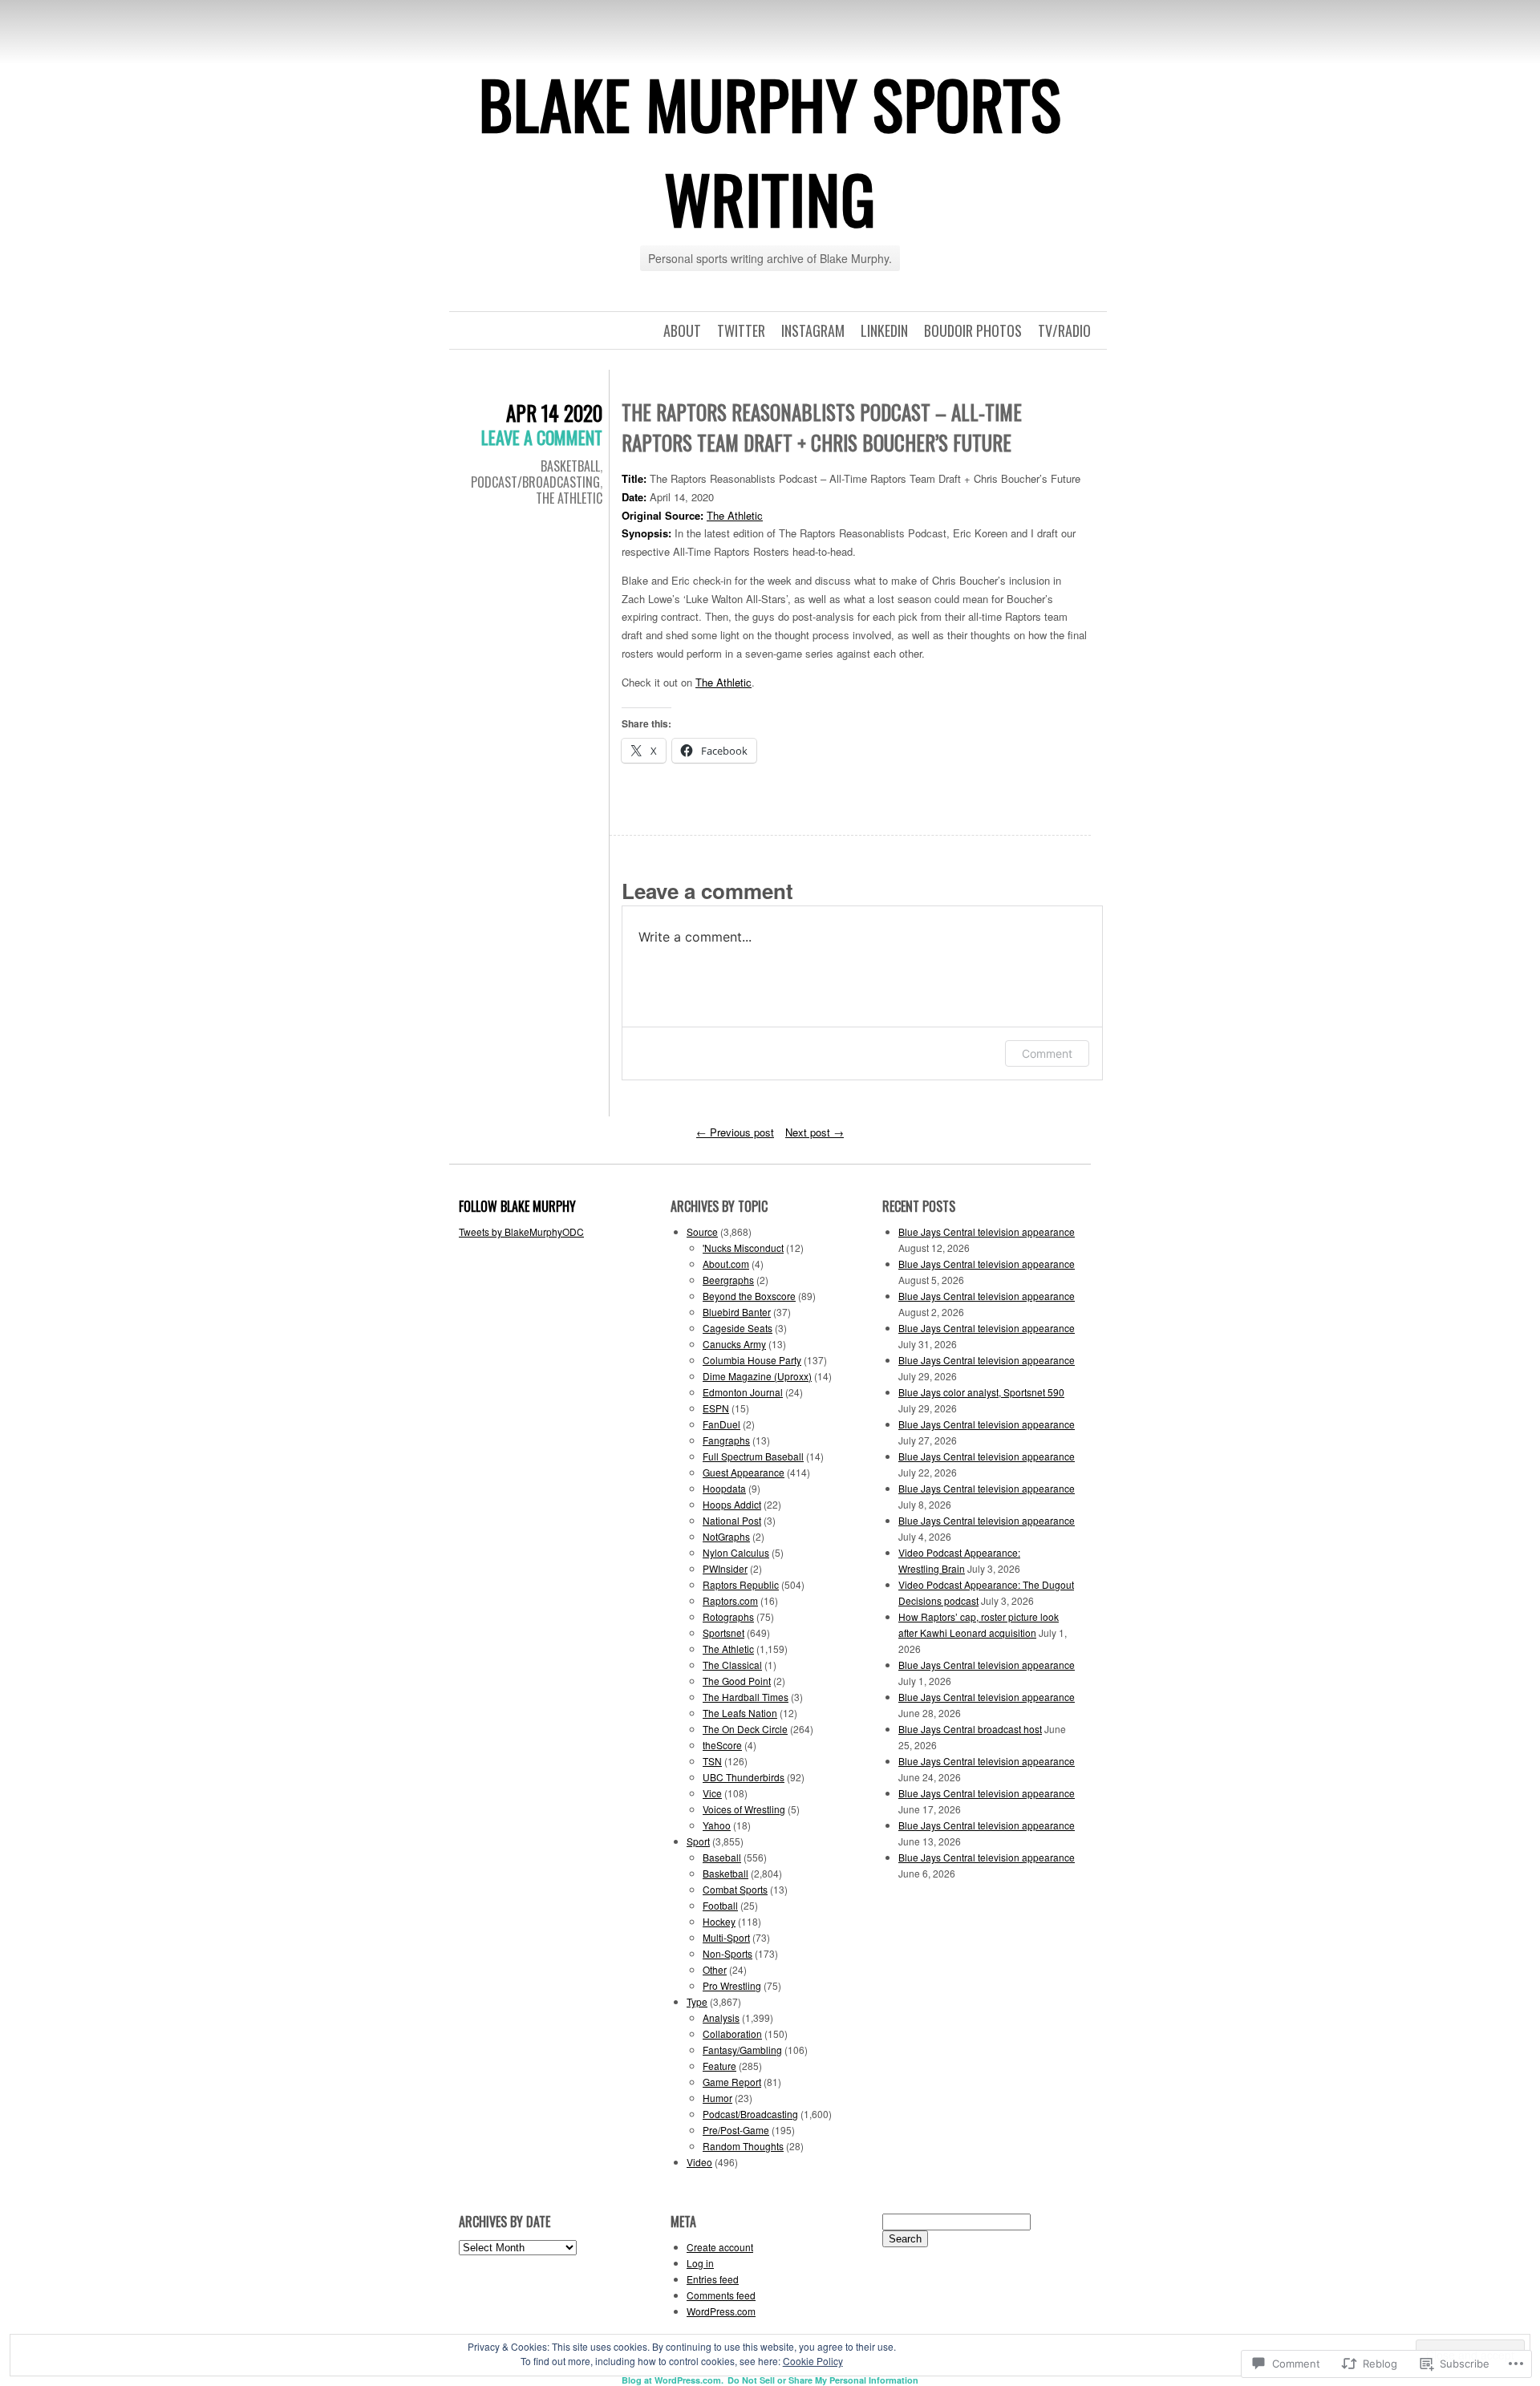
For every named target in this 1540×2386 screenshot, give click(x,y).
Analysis (721, 2017)
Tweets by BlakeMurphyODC (521, 1231)
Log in (700, 2263)
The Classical (732, 1665)
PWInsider (725, 1568)
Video (699, 2162)
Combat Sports (735, 1889)
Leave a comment (542, 437)
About (682, 330)
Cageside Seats (738, 1328)
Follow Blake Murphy (517, 1206)
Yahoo (717, 1825)
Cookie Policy (813, 2361)
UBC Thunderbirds (744, 1777)
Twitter (741, 330)
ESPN (716, 1408)
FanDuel (721, 1424)
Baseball (722, 1857)
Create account (720, 2247)
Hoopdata (724, 1488)
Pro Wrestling (732, 1985)
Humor (717, 2098)
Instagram (813, 330)
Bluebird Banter (737, 1312)
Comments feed (721, 2295)
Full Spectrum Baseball (753, 1456)
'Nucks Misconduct (743, 1248)
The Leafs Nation (740, 1713)
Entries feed (713, 2279)
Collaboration (732, 2034)
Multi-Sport (726, 1937)
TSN (712, 1761)
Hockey (719, 1921)
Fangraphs (726, 1440)
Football (720, 1905)
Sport (698, 1841)
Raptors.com (730, 1600)
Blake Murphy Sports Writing (770, 151)
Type (697, 2001)
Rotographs (728, 1616)
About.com (726, 1264)
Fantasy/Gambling (742, 2050)
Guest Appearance (744, 1472)
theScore (722, 1745)
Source (702, 1231)
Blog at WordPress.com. (673, 2380)
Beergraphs (728, 1280)
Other (715, 1969)
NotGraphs (726, 1536)
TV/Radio (1064, 330)
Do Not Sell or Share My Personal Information (823, 2380)
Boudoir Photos (973, 330)
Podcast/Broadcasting (535, 482)
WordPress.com (721, 2311)
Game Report (732, 2082)
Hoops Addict (732, 1504)
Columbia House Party (752, 1360)
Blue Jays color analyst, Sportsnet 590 (981, 1392)
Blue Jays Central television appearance (987, 1231)
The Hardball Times (746, 1697)
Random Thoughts (743, 2146)
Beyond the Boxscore (749, 1296)
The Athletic (569, 498)
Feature (719, 2066)
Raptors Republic (741, 1584)
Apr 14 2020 (554, 413)
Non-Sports (727, 1953)
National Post (732, 1520)
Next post (815, 1132)
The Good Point (737, 1681)
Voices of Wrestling (744, 1809)
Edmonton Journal (743, 1392)
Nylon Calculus (736, 1552)
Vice (712, 1793)
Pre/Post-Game (736, 2130)
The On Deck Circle (745, 1729)
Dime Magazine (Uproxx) (757, 1376)
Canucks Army (734, 1344)
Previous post (735, 1132)
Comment (1047, 1053)
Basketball (570, 466)
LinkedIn (884, 330)
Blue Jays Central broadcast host (970, 1729)
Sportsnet (723, 1633)
